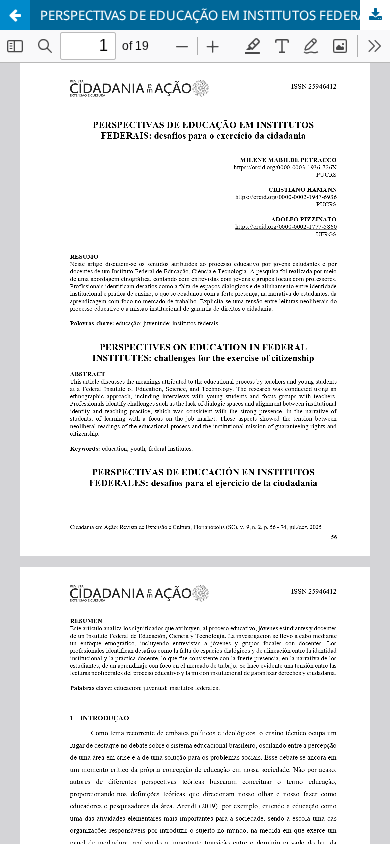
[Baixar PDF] (375, 15)
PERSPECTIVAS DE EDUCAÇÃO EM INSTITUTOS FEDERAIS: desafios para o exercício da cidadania (215, 15)
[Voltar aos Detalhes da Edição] (15, 15)
